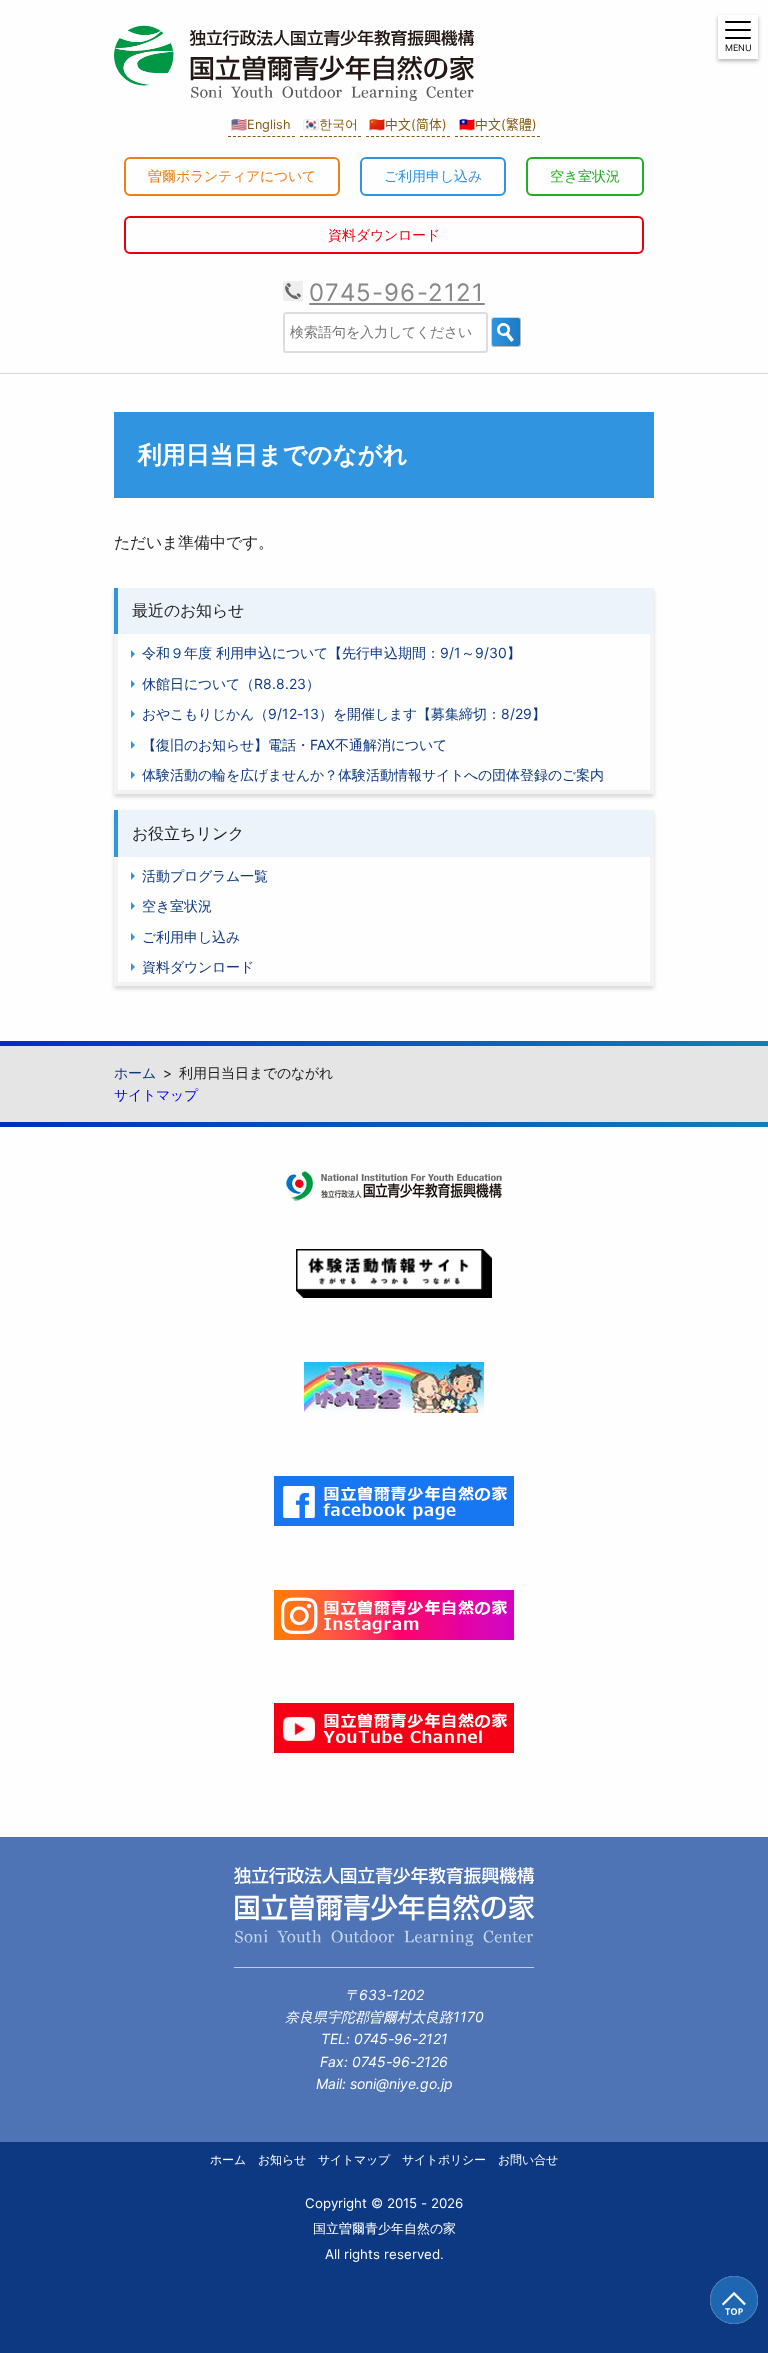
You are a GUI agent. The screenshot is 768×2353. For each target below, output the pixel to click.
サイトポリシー (444, 2159)
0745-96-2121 (396, 292)
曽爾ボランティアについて (232, 175)
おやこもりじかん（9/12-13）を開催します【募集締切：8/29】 (344, 713)
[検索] (506, 332)
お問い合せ (528, 2159)
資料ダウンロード (384, 234)
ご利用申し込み (433, 175)
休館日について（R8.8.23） (231, 683)
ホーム (228, 2159)
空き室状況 (585, 175)
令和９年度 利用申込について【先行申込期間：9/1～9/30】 (331, 652)
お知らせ (282, 2159)
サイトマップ (156, 1094)
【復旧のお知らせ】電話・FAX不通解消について (294, 744)
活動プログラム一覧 (205, 875)
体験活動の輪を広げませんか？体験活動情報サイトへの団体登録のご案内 (373, 774)
